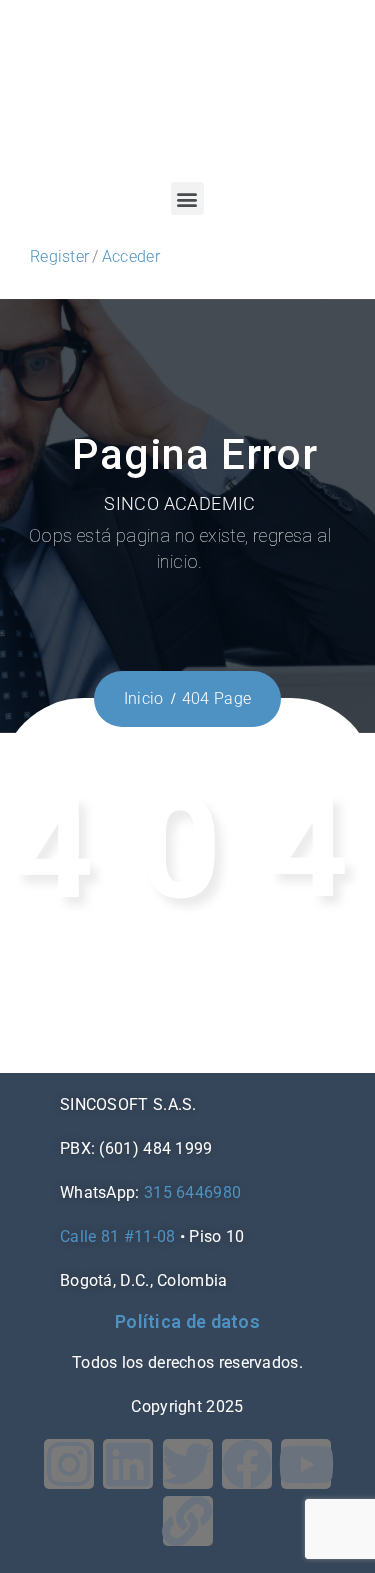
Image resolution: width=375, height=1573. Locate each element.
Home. (247, 1005)
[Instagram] (69, 1464)
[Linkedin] (128, 1464)
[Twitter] (188, 1464)
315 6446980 (192, 1192)
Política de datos (187, 1321)
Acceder (131, 256)
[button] (187, 198)
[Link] (188, 1521)
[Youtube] (306, 1464)
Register (59, 256)
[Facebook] (247, 1464)
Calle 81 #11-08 (118, 1236)
